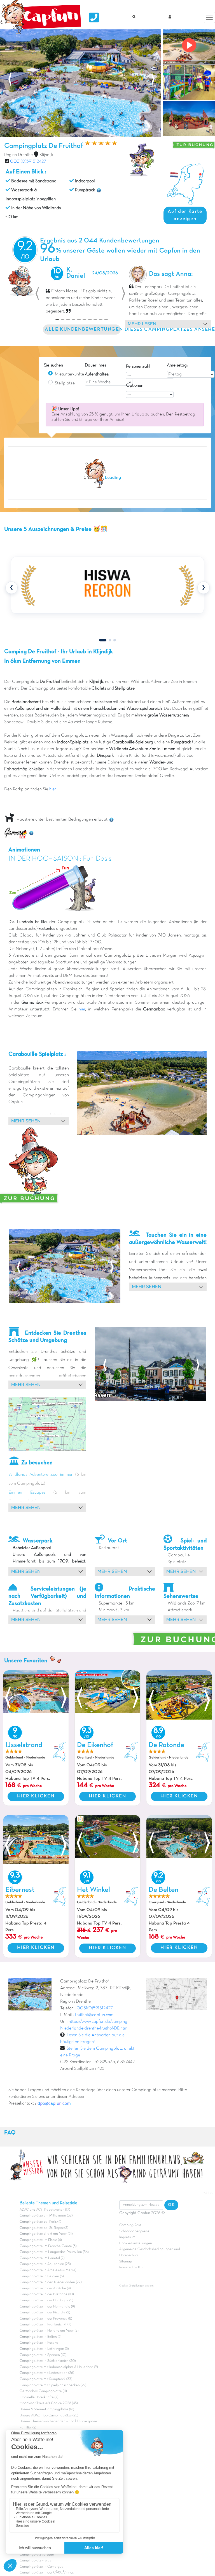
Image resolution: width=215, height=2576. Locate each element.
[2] (110, 640)
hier (52, 789)
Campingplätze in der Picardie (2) (45, 2313)
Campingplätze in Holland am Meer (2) (49, 2331)
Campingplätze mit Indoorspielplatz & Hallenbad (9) (59, 2367)
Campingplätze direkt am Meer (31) (46, 2234)
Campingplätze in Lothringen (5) (44, 2349)
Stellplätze (65, 383)
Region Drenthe (18, 155)
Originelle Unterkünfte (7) (39, 2397)
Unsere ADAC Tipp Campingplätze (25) (49, 2416)
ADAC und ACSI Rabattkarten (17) (45, 2210)
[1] (103, 640)
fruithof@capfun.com (94, 2015)
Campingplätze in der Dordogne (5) (46, 2301)
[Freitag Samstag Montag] (191, 374)
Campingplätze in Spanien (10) (43, 2355)
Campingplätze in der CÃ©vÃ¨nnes (47, 2573)
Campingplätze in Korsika (39, 2343)
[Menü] (209, 17)
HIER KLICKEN (36, 1796)
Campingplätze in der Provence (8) (46, 2319)
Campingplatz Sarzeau (37, 2555)
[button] (37, 294)
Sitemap (126, 2262)
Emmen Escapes (27, 1493)
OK (171, 2205)
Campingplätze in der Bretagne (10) (47, 2294)
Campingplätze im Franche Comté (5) (48, 2246)
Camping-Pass (130, 2225)
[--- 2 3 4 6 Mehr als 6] (150, 375)
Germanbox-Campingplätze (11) (43, 2391)
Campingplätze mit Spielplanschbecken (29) (53, 2385)
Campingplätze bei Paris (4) (40, 2222)
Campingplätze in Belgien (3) (42, 2276)
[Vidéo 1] (188, 47)
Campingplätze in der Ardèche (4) (45, 2288)
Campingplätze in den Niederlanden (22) (51, 2282)
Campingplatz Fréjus (35, 2561)
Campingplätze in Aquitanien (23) (45, 2264)
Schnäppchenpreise (134, 2231)
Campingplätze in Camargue (42, 2567)
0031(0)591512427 (28, 162)
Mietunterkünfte (69, 374)
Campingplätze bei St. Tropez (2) (44, 2228)
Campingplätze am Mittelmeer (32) (46, 2216)
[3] (115, 640)
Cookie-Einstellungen (136, 2243)
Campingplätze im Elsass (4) (41, 2240)
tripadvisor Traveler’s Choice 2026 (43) (49, 2403)
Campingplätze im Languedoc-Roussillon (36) (54, 2252)
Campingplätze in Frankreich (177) (45, 2325)
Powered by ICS (131, 2267)
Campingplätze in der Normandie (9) (47, 2307)
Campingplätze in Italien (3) (40, 2337)
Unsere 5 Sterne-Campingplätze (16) (47, 2409)
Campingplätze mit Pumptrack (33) (46, 2379)
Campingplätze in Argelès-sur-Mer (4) (48, 2270)
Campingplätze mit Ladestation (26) (47, 2373)
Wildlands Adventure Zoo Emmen (41, 1475)
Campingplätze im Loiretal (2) (42, 2258)
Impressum (127, 2237)
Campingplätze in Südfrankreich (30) (48, 2361)
